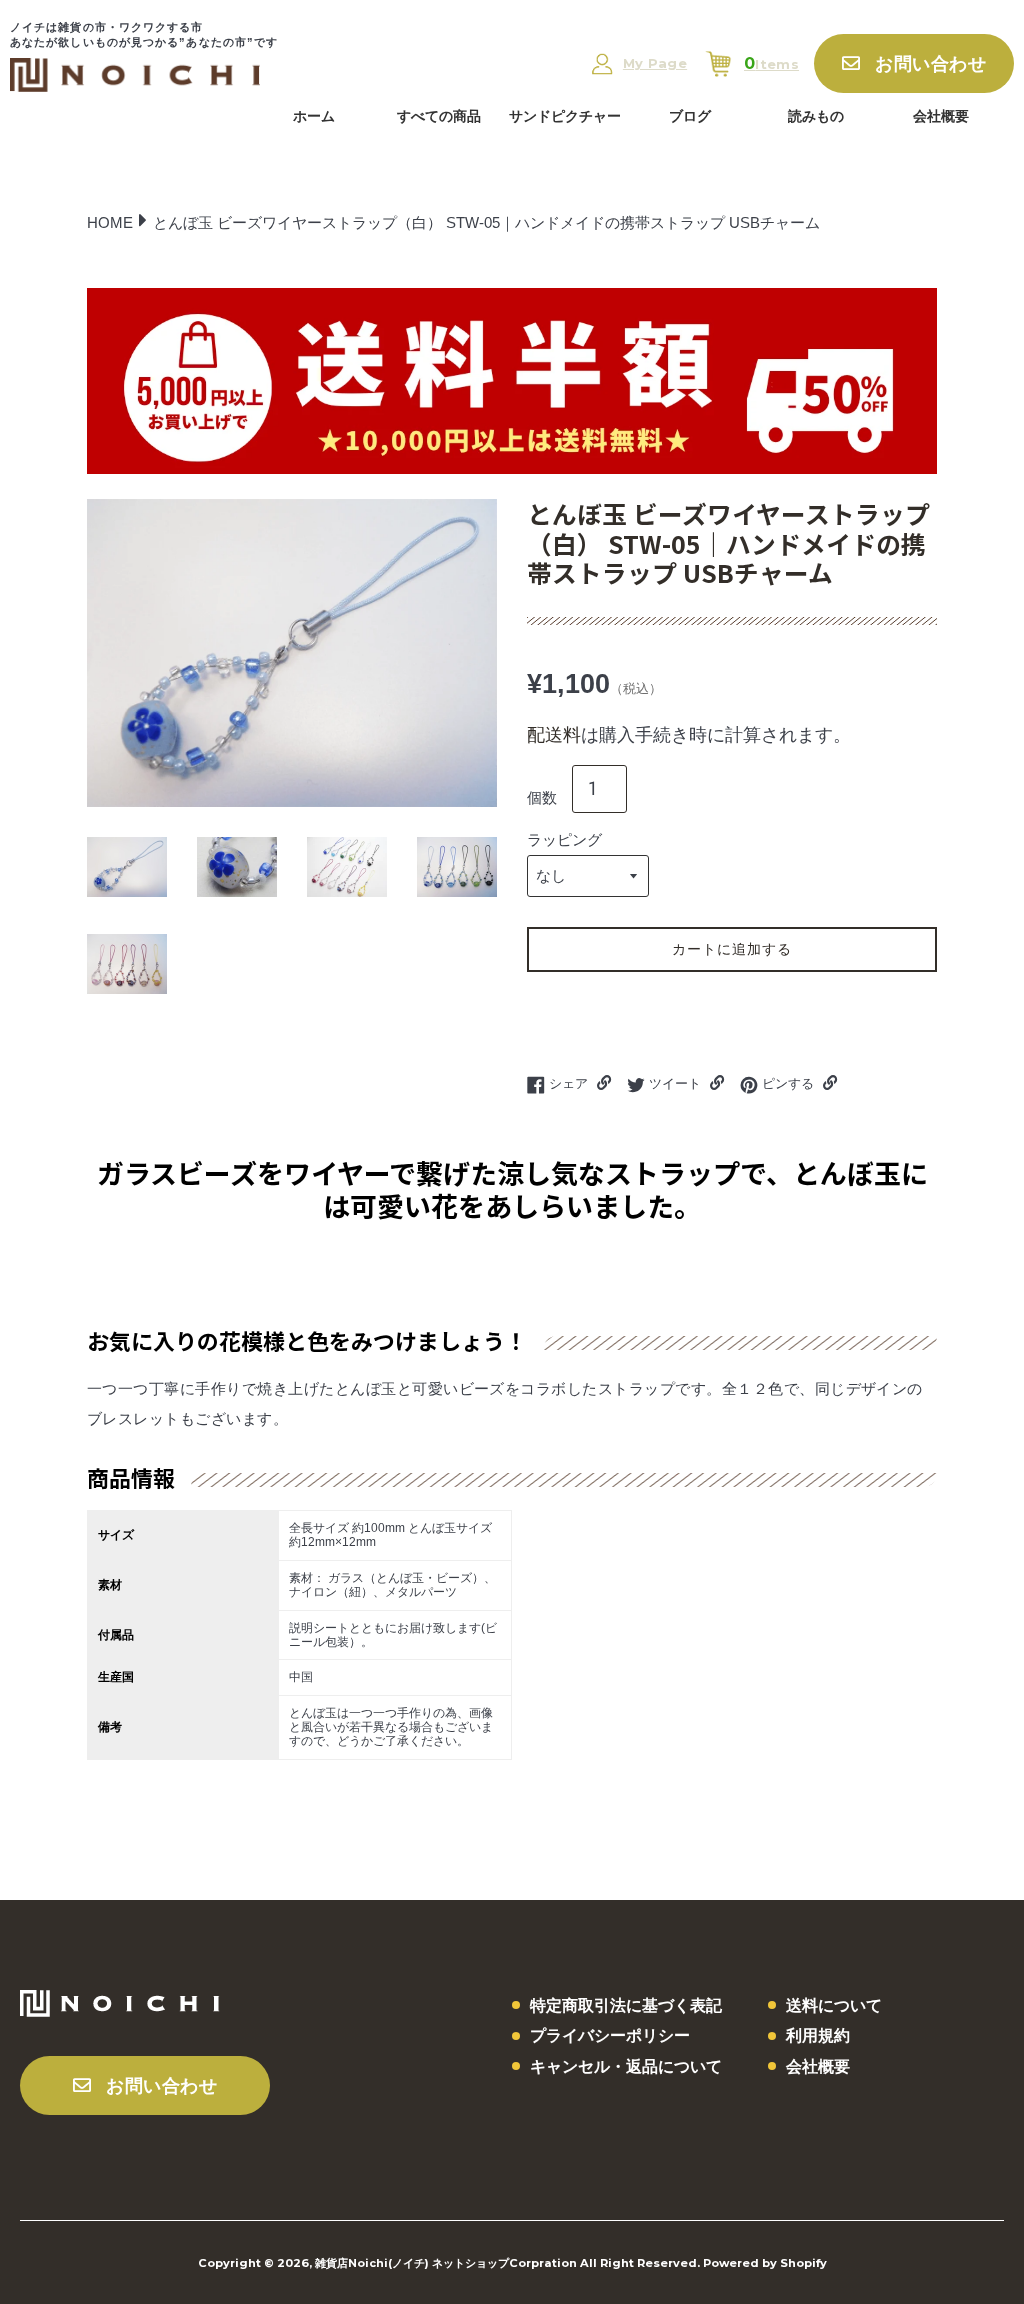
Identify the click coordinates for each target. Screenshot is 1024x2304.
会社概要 (941, 116)
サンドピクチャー (565, 116)
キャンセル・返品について (626, 2066)
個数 (542, 797)
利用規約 (818, 2035)
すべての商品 (439, 116)
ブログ (690, 116)
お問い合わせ (930, 64)
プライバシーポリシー (610, 2035)
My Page (655, 63)
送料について (834, 2005)
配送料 (554, 735)
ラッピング (564, 839)
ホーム (314, 116)
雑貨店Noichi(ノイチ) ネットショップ (412, 2263)
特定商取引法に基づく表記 (626, 2005)
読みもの (816, 116)
